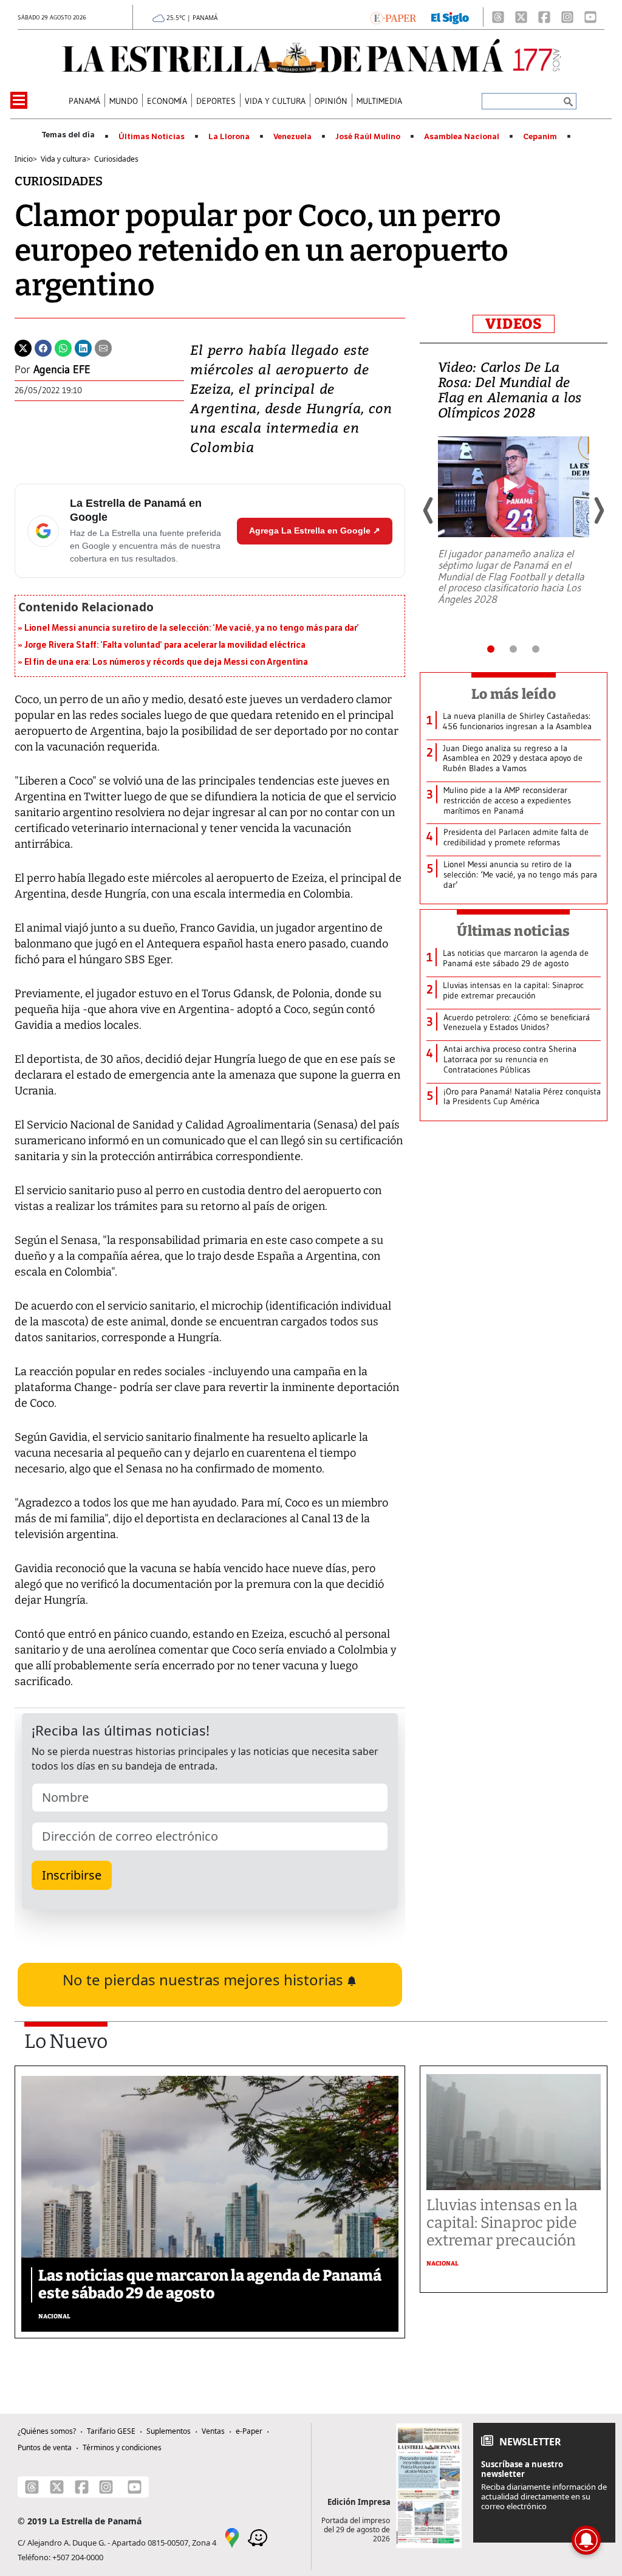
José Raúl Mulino (368, 137)
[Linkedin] (83, 347)
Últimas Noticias (152, 137)
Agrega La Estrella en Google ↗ (315, 531)
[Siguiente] (598, 510)
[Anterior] (429, 510)
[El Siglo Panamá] (450, 17)
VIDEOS (514, 324)
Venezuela (292, 137)
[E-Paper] (393, 17)
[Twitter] (23, 347)
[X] (521, 17)
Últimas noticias (513, 931)
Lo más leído (514, 694)
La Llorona (229, 137)
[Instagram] (567, 17)
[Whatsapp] (63, 347)
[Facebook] (544, 17)
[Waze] (258, 2537)
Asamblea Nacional (462, 137)
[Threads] (498, 17)
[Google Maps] (232, 2537)
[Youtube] (590, 17)
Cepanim (540, 137)
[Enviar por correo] (103, 347)
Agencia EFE (62, 369)
